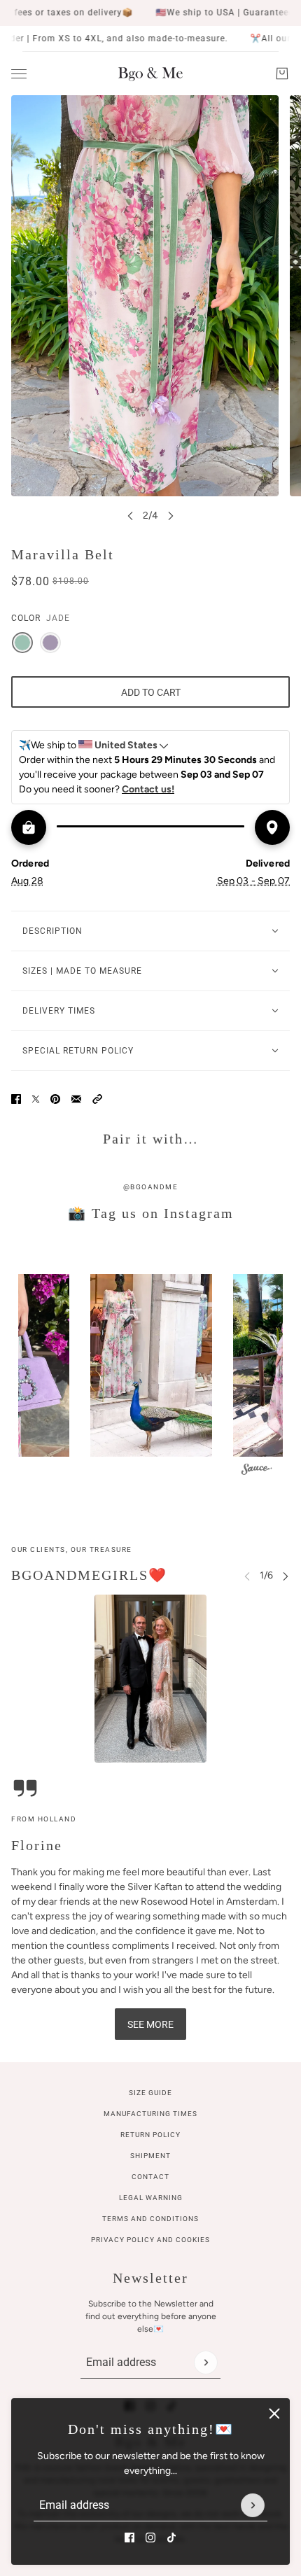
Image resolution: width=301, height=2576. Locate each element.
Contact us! (148, 789)
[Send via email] (76, 1099)
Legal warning (151, 2198)
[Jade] (22, 643)
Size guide (150, 2093)
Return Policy (150, 2135)
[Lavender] (50, 643)
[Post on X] (36, 1099)
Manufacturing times (150, 2114)
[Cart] (282, 73)
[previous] (130, 516)
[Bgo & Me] (150, 73)
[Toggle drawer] (19, 74)
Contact (150, 2177)
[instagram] (150, 2537)
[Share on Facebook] (16, 1099)
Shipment (150, 2156)
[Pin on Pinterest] (55, 1099)
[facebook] (129, 2537)
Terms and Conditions (150, 2219)
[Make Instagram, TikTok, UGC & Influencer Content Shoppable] (257, 1471)
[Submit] (253, 2505)
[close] (274, 2414)
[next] (171, 516)
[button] (97, 1099)
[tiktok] (171, 2537)
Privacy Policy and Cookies (150, 2240)
